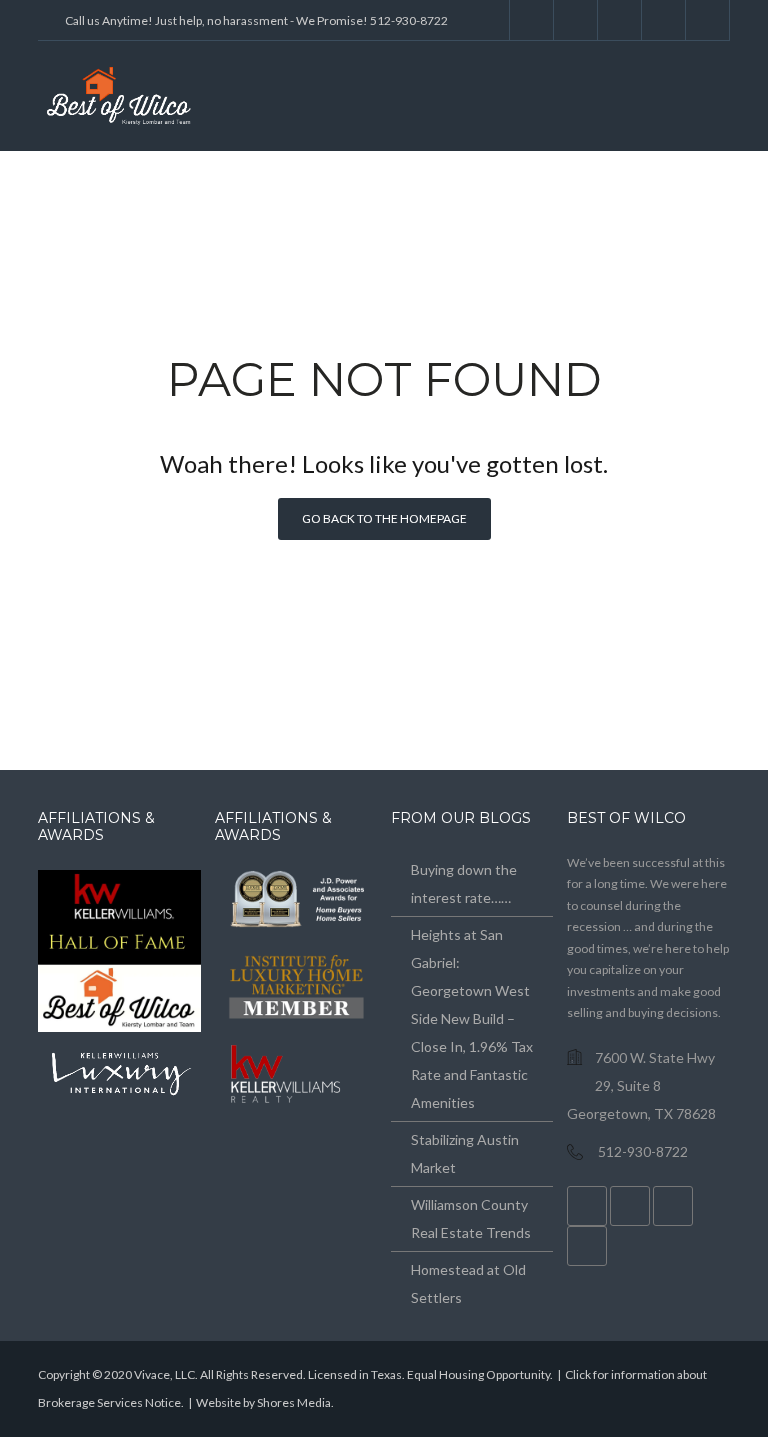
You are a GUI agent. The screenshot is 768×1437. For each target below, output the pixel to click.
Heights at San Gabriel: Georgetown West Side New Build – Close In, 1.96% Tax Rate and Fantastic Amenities (472, 1018)
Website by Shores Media (263, 1402)
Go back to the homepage (384, 518)
